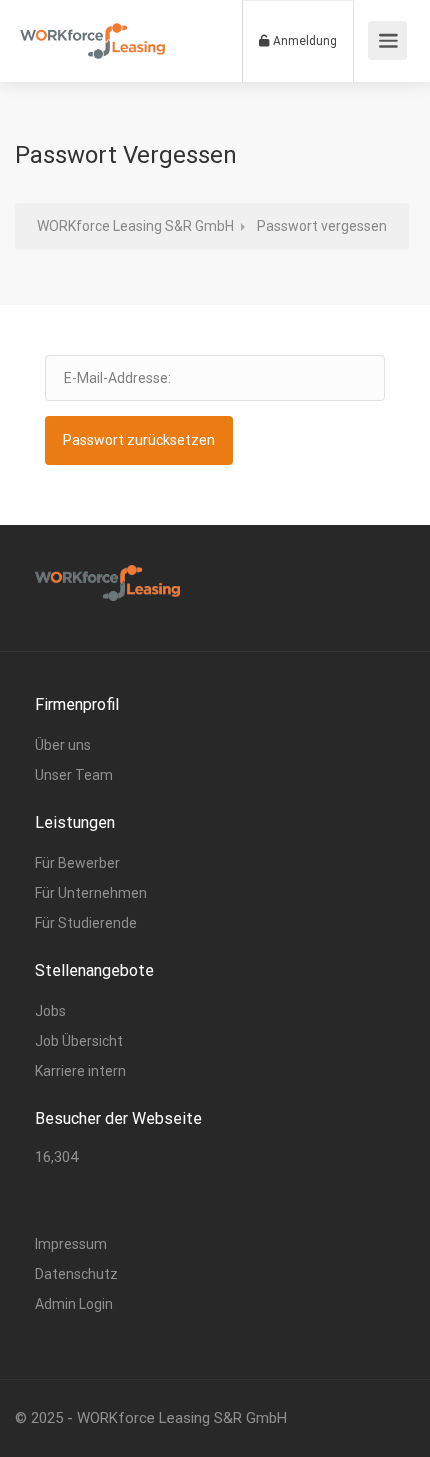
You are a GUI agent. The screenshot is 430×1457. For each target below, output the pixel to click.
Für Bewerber (77, 863)
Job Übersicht (79, 1041)
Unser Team (74, 775)
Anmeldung (303, 41)
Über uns (63, 745)
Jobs (50, 1011)
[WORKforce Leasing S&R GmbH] (92, 30)
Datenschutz (76, 1274)
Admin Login (74, 1304)
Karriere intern (80, 1071)
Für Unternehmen (91, 893)
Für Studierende (86, 923)
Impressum (71, 1244)
